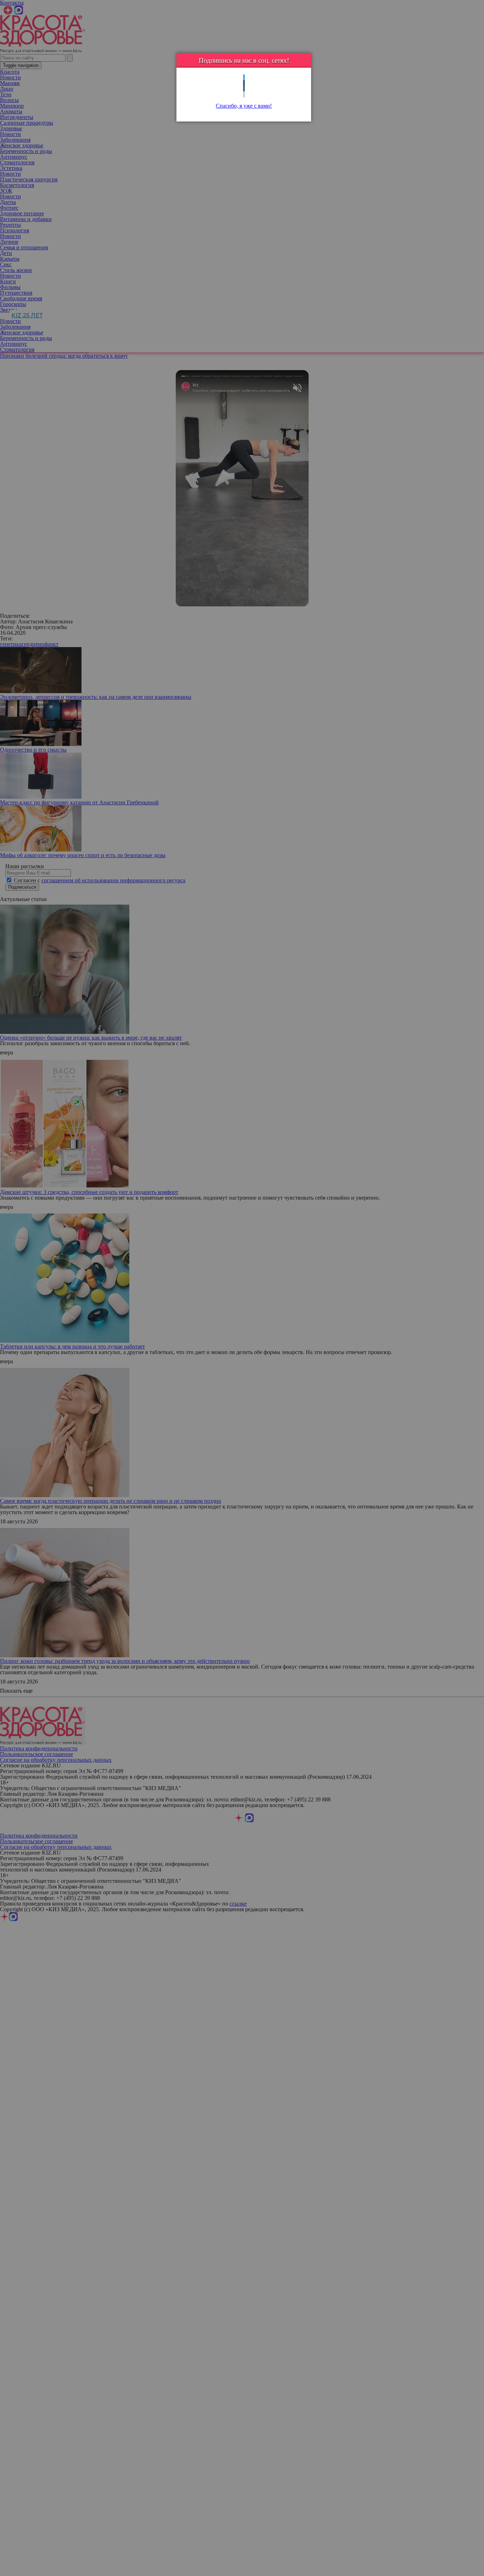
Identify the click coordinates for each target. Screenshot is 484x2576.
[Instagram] (244, 94)
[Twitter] (244, 77)
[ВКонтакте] (244, 89)
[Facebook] (244, 83)
